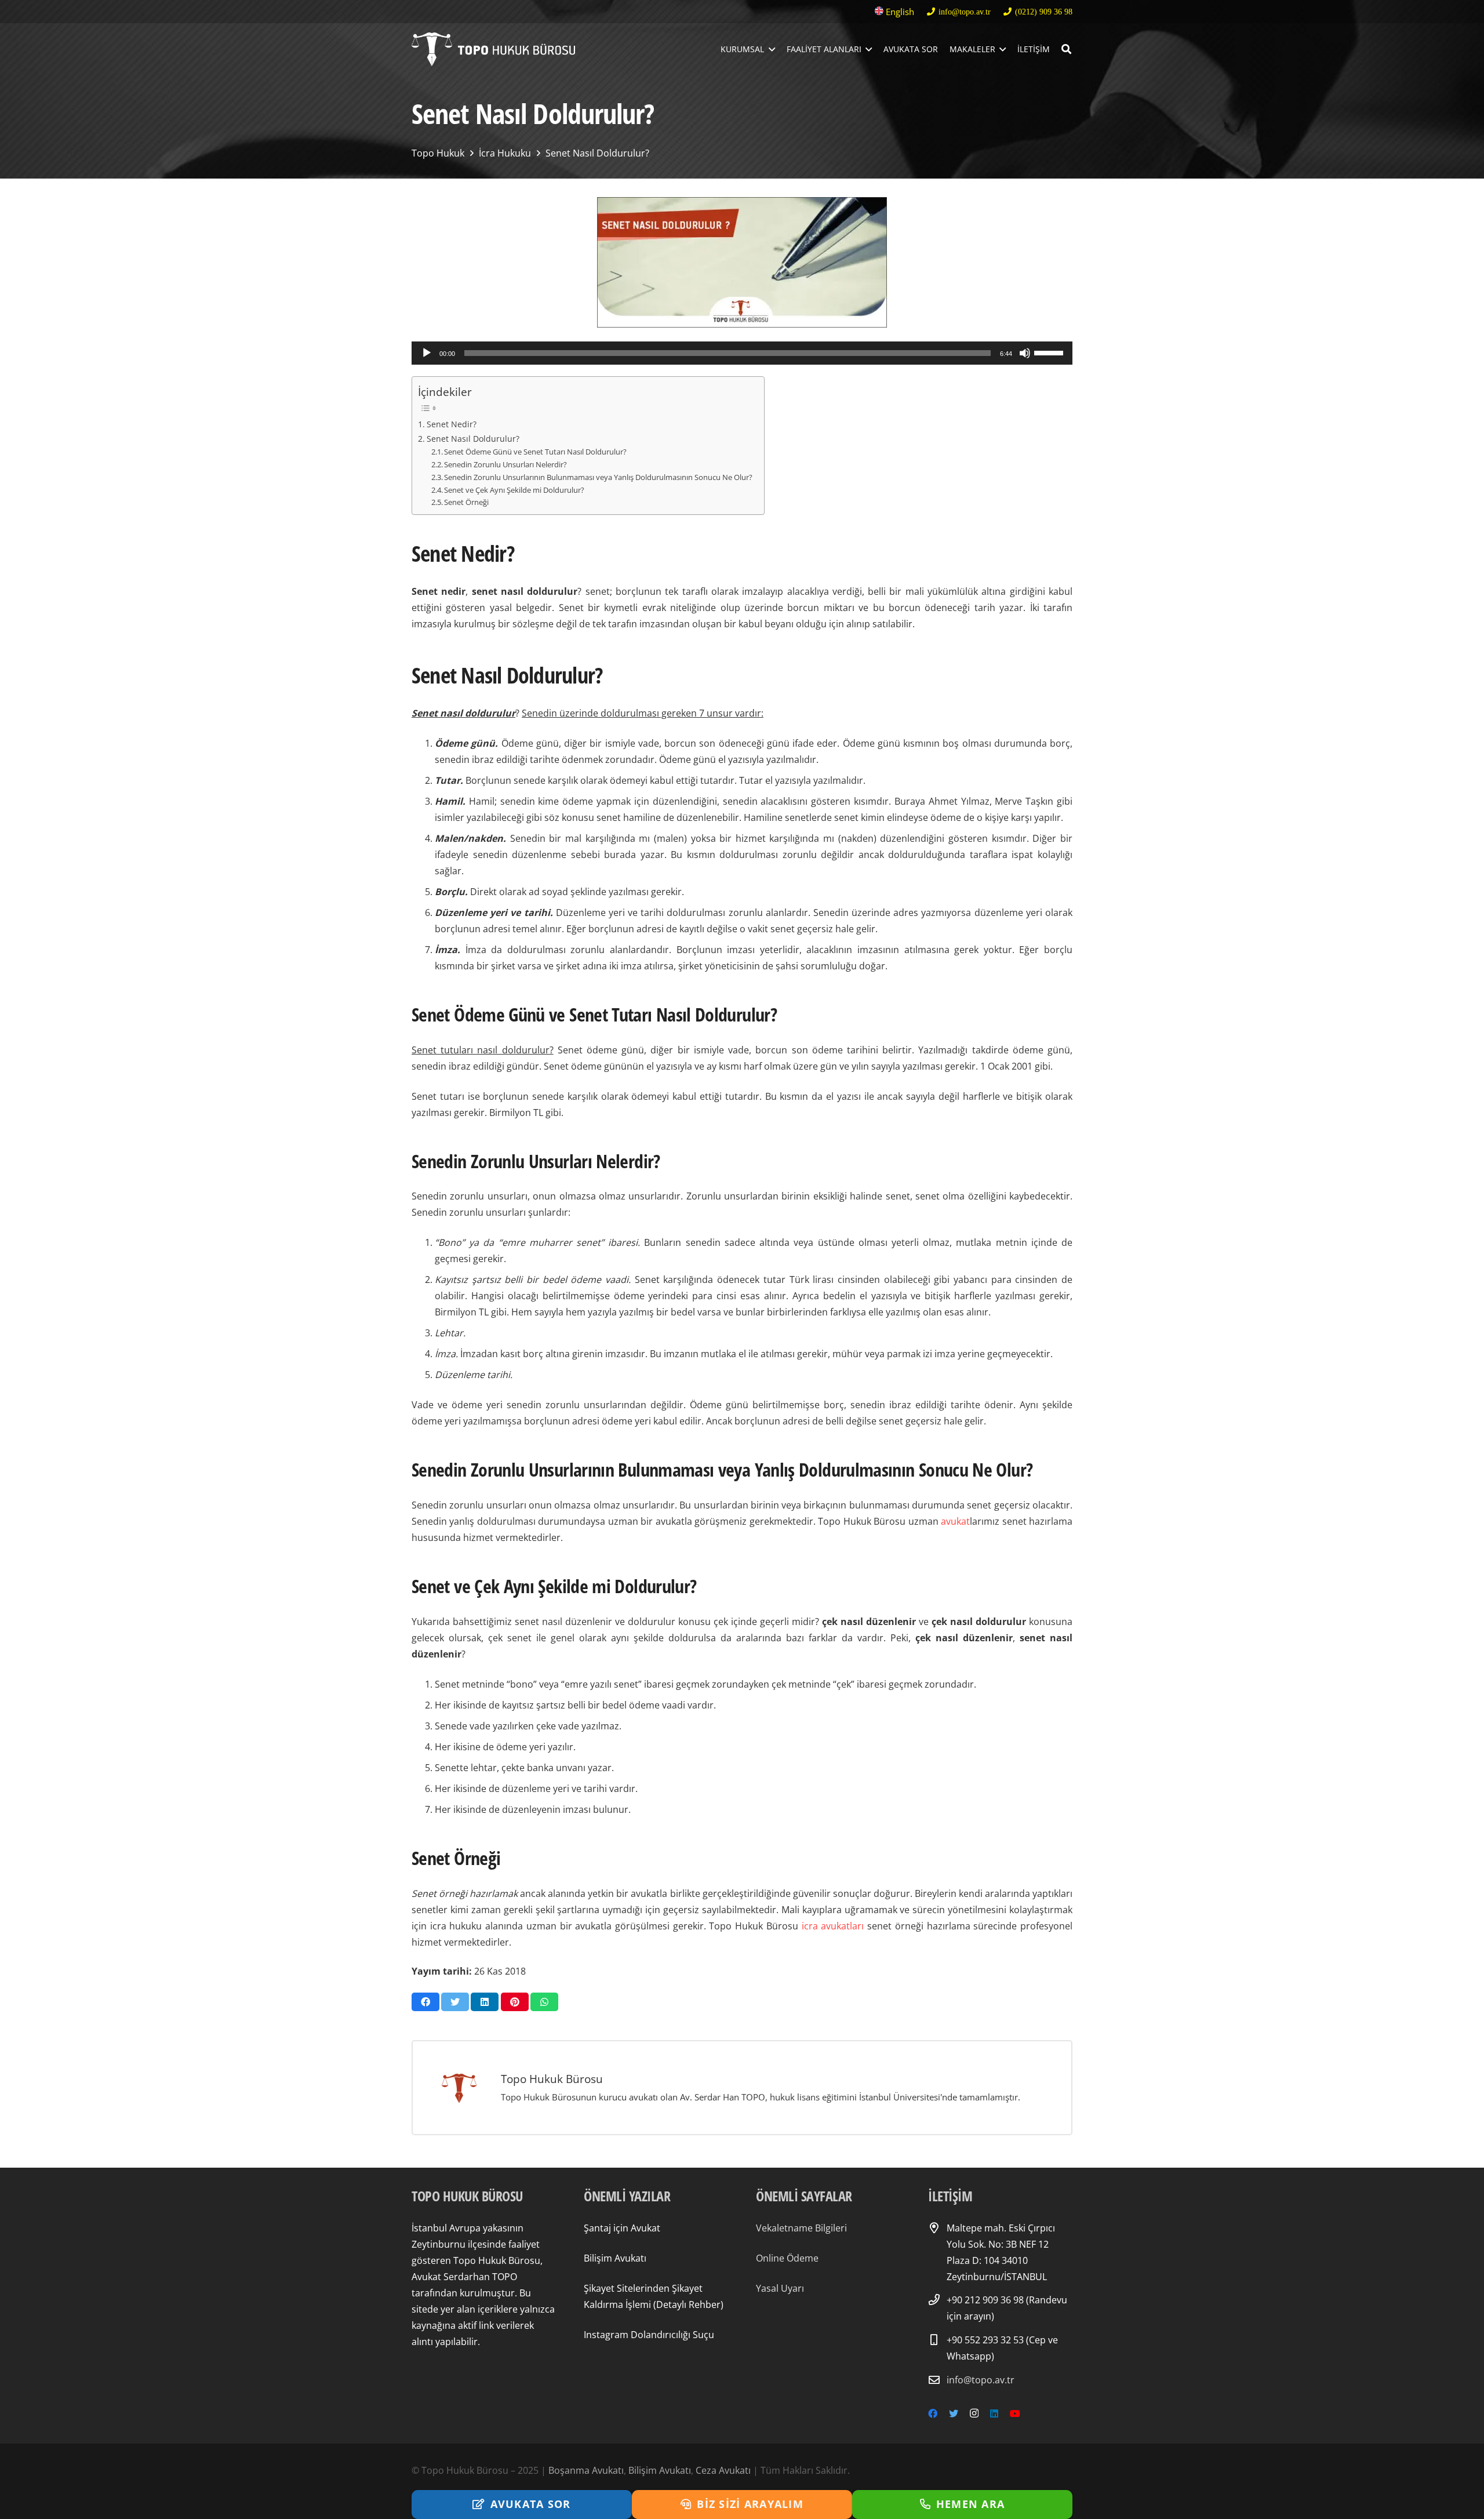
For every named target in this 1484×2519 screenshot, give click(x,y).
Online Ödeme (787, 2258)
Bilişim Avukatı (615, 2258)
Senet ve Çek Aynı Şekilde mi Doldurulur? (514, 490)
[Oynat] (427, 353)
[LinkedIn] (994, 2413)
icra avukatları (833, 1926)
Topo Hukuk (438, 153)
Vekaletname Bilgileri (801, 2228)
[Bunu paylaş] (425, 2002)
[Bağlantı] (493, 50)
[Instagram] (974, 2413)
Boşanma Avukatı (586, 2470)
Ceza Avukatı (723, 2470)
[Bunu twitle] (455, 2002)
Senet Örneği (466, 502)
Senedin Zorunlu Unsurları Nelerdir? (505, 464)
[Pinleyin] (515, 2002)
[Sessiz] (1025, 353)
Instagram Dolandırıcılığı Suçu (649, 2335)
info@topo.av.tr (981, 2380)
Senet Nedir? (452, 424)
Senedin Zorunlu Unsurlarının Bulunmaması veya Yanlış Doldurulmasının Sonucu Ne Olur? (598, 477)
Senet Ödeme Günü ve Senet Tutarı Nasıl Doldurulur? (535, 452)
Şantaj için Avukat (622, 2228)
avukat (955, 1521)
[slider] (1050, 352)
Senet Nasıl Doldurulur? (597, 153)
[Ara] (1066, 50)
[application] (742, 353)
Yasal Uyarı (780, 2288)
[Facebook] (933, 2413)
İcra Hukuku (505, 153)
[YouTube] (1015, 2413)
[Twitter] (954, 2413)
